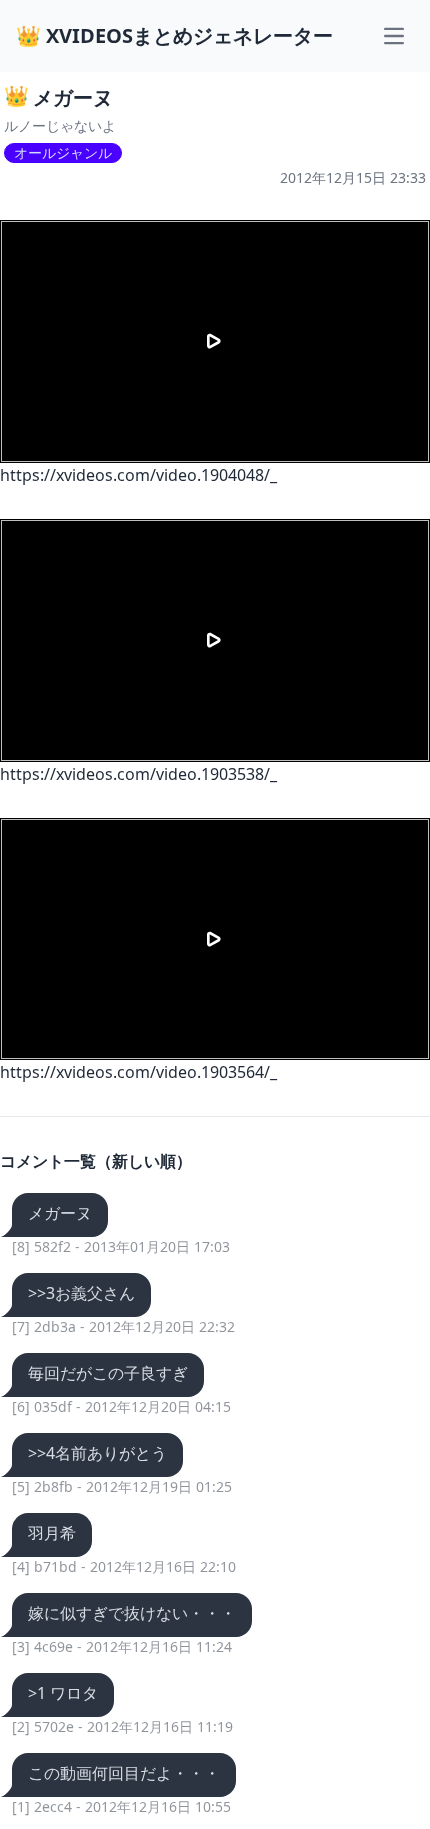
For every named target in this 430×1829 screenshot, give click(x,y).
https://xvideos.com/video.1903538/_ (138, 774)
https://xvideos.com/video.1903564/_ (138, 1072)
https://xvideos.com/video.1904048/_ (138, 475)
